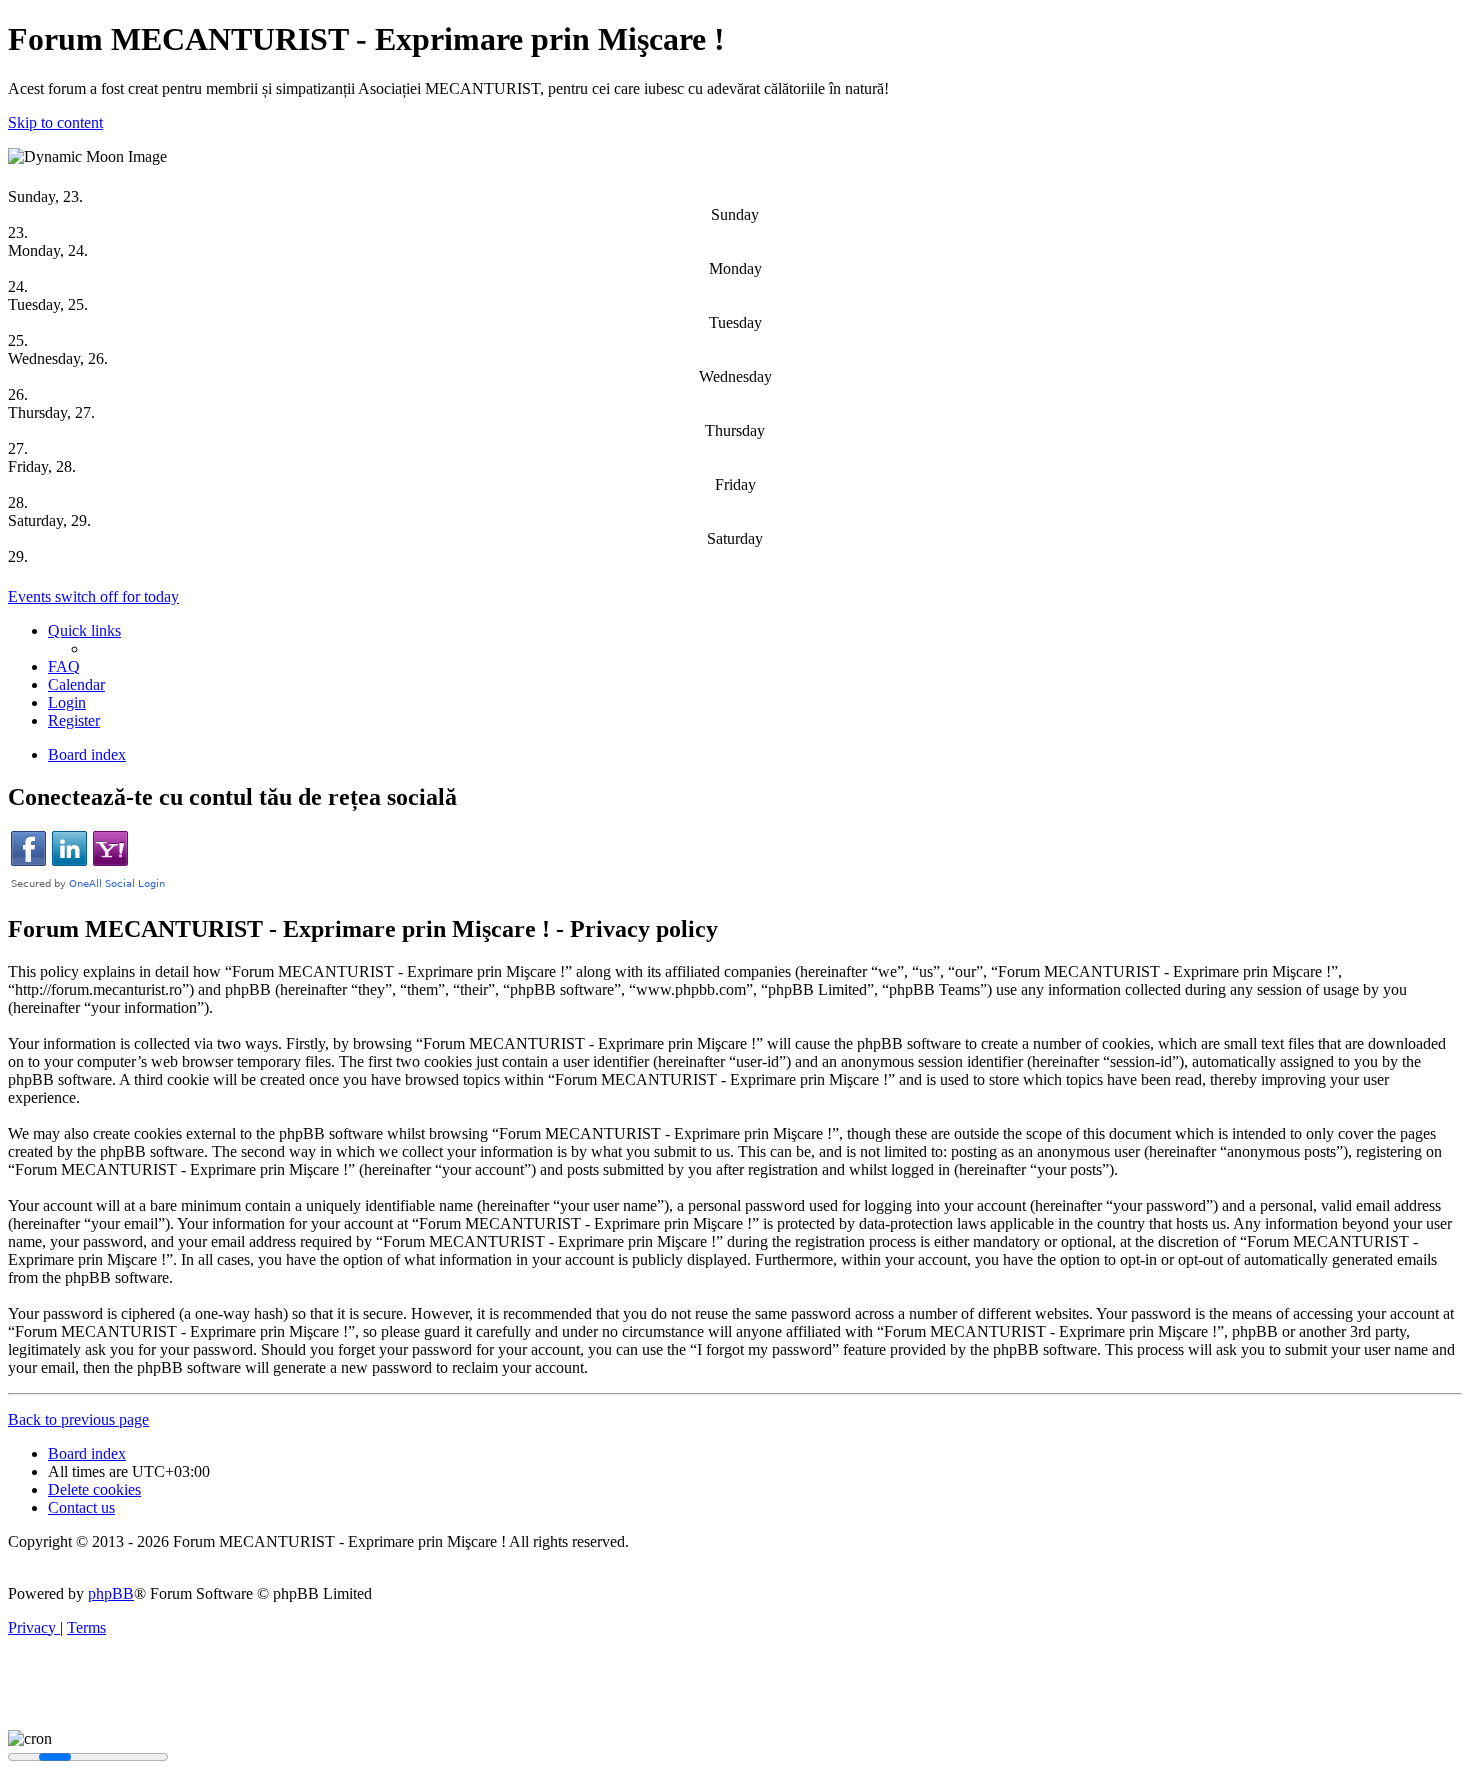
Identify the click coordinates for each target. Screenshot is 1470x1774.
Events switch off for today (93, 596)
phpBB (111, 1593)
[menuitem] (64, 666)
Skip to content (55, 122)
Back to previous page (78, 1419)
